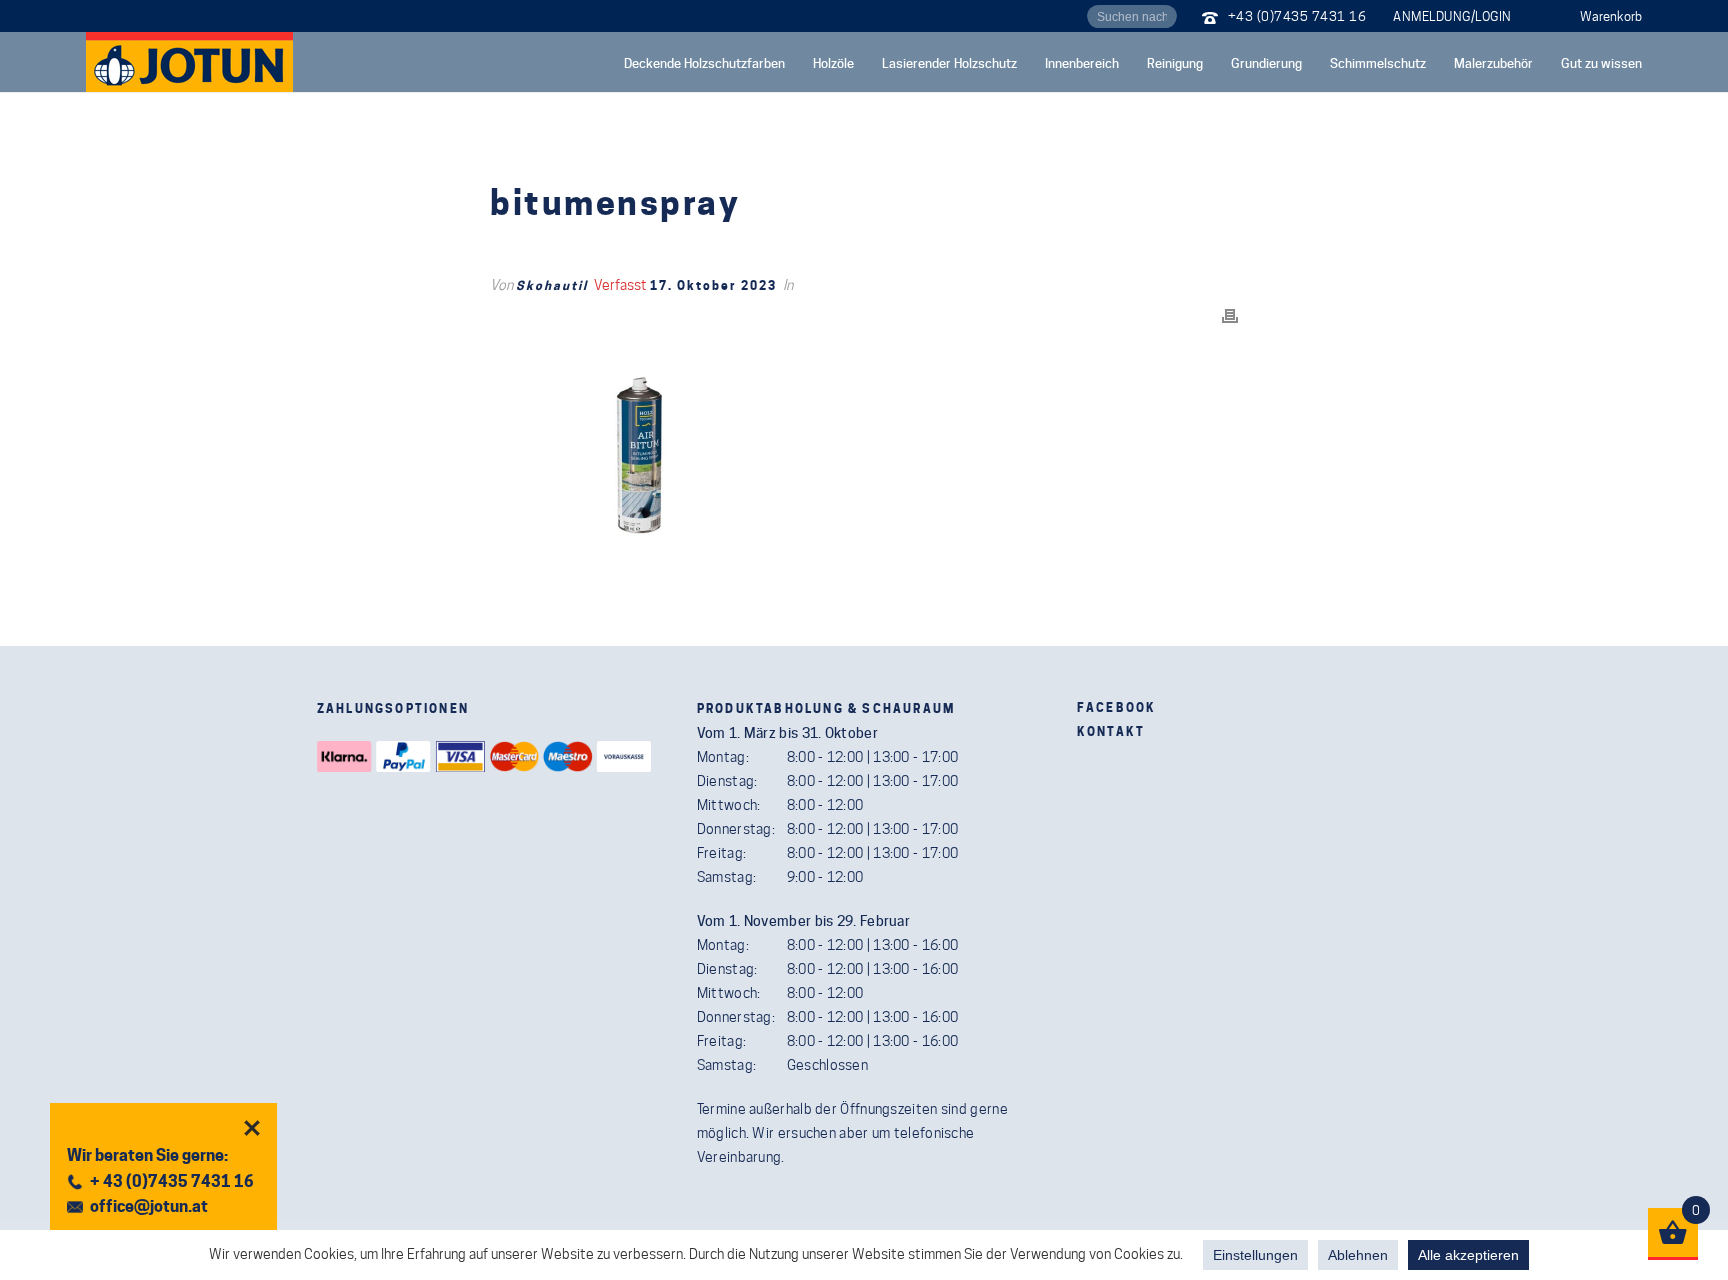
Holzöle (833, 63)
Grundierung (1266, 63)
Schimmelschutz (1378, 63)
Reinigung (1175, 63)
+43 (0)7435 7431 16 (1297, 16)
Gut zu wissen (1601, 63)
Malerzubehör (1493, 63)
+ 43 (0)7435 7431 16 (172, 1181)
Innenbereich (1082, 63)
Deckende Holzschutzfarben (704, 63)
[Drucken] (1230, 314)
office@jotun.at (149, 1206)
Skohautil (552, 285)
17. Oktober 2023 (713, 285)
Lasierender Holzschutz (949, 63)
